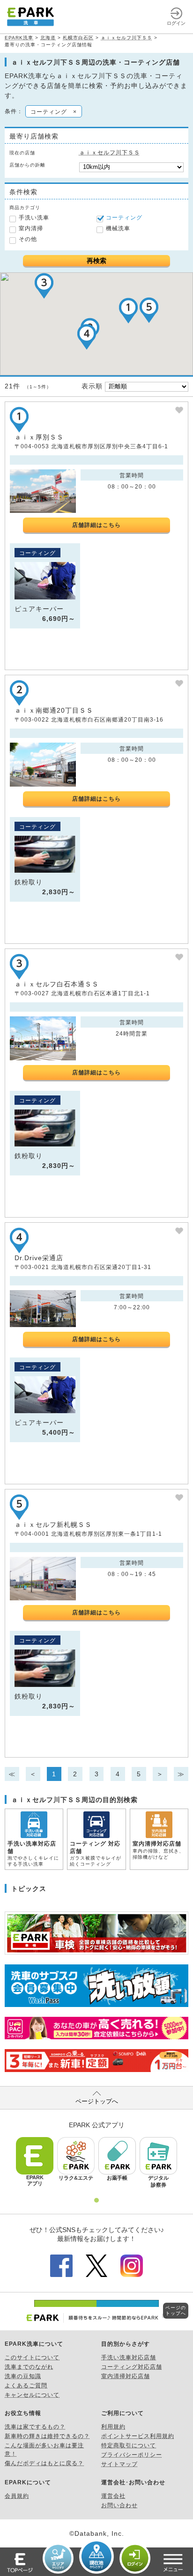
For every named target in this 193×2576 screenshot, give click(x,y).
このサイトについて (32, 2357)
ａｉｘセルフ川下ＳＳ (126, 38)
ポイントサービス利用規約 (138, 2436)
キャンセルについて (32, 2395)
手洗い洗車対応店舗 (129, 2357)
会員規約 (17, 2496)
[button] (128, 310)
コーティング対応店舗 (132, 2367)
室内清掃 (31, 228)
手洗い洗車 (34, 218)
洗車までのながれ (29, 2367)
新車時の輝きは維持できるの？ (47, 2436)
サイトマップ (119, 2464)
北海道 (48, 38)
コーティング (124, 218)
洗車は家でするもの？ (35, 2427)
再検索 (96, 261)
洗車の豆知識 (23, 2376)
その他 (28, 239)
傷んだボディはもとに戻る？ (44, 2463)
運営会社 (113, 2496)
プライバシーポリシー (132, 2455)
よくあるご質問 (26, 2386)
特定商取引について (129, 2445)
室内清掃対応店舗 (126, 2376)
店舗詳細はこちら (96, 525)
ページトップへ (97, 2101)
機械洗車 (118, 228)
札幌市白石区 (78, 38)
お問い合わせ (119, 2505)
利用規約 (113, 2427)
